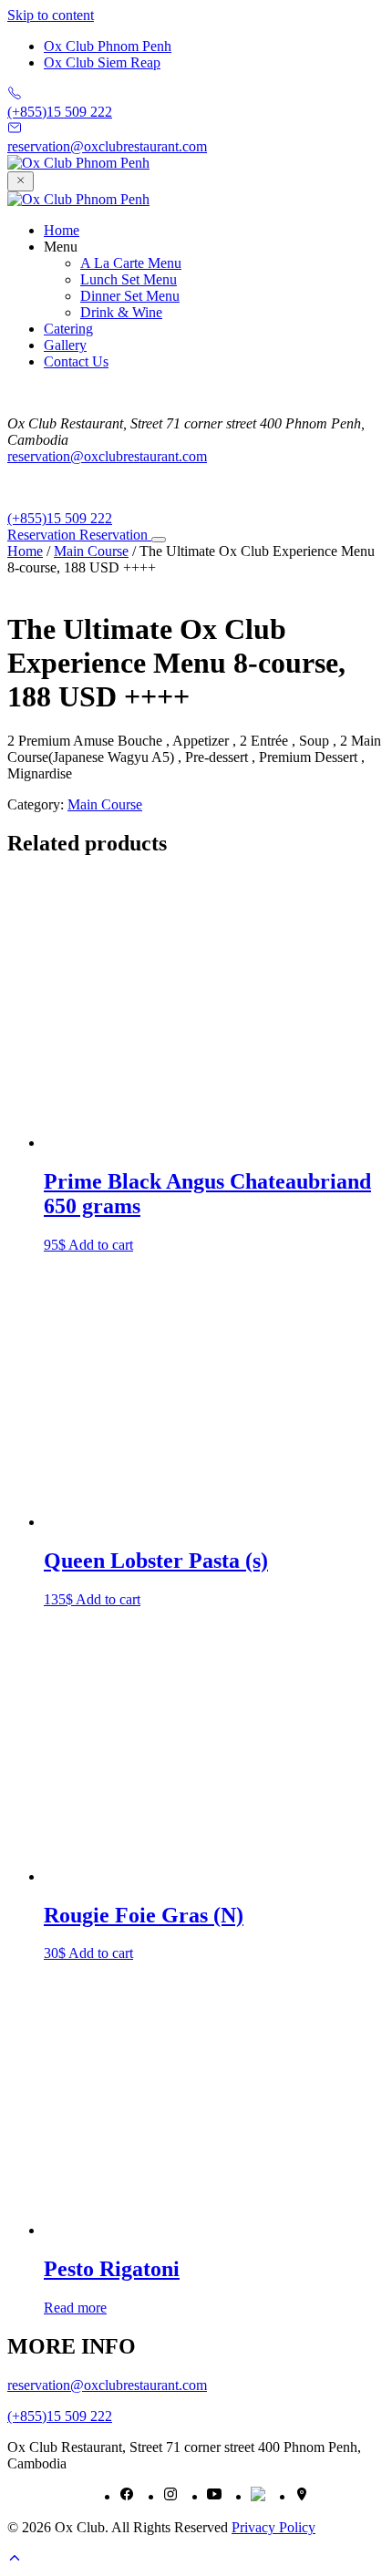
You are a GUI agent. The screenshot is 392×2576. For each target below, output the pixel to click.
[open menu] (159, 540)
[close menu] (21, 181)
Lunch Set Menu (129, 279)
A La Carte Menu (131, 263)
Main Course (91, 551)
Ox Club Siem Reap (102, 62)
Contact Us (76, 361)
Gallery (65, 345)
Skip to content (51, 15)
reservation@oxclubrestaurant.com (107, 456)
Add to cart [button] (101, 2335)
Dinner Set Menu (130, 296)
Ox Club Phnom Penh (108, 46)
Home (62, 230)
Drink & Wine (121, 312)
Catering (68, 329)
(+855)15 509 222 (60, 518)
